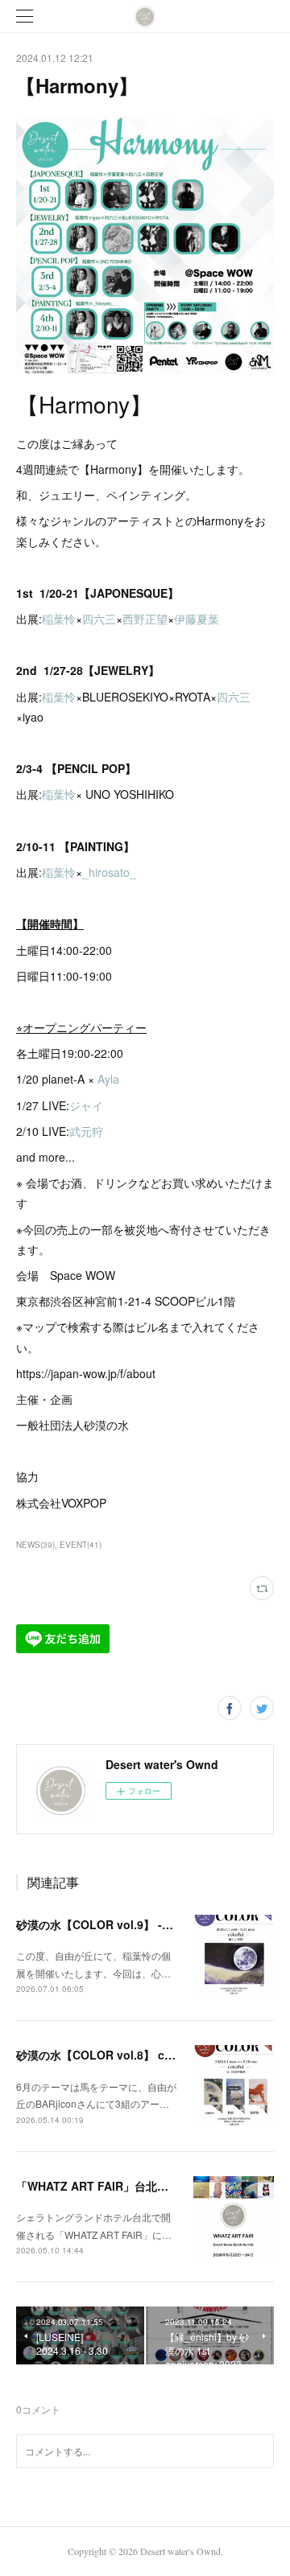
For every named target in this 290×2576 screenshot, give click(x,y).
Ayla (108, 1079)
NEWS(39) (35, 1545)
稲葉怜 (59, 619)
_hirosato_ (111, 872)
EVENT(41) (81, 1545)
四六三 (99, 619)
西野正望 (145, 619)
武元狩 (86, 1131)
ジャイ (86, 1105)
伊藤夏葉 (197, 619)
